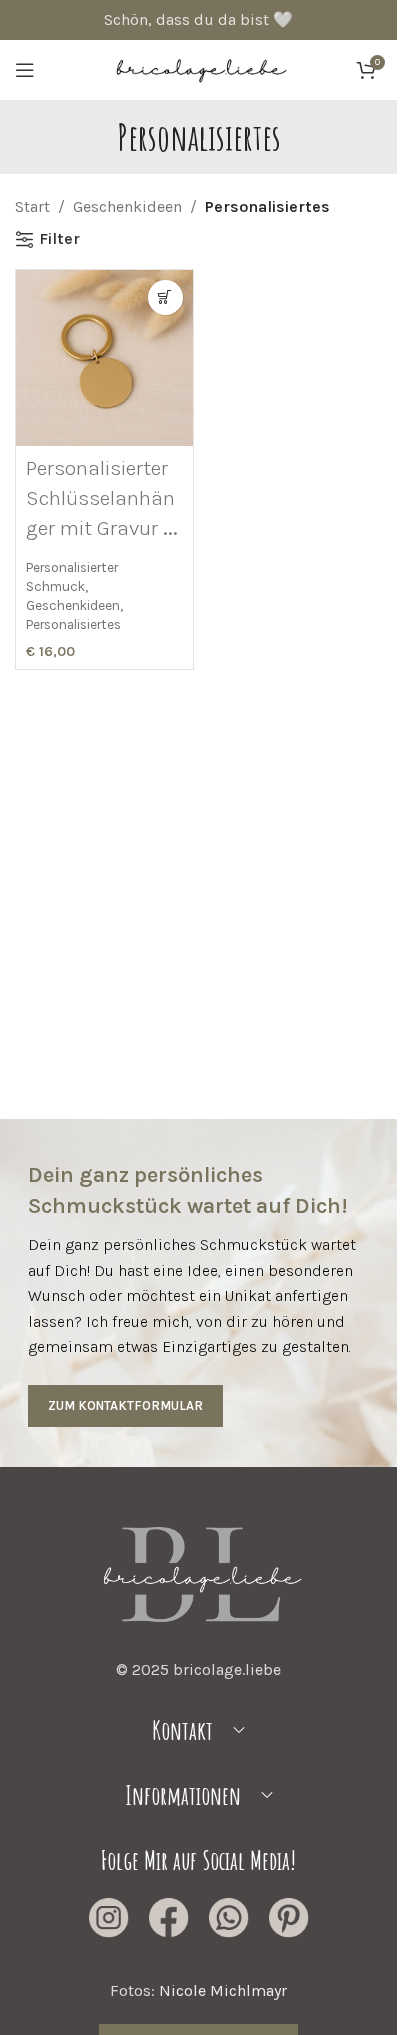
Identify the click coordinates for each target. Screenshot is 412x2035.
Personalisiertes (73, 624)
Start (32, 206)
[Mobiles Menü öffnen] (25, 70)
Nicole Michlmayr (223, 1990)
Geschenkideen (127, 206)
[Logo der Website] (199, 68)
